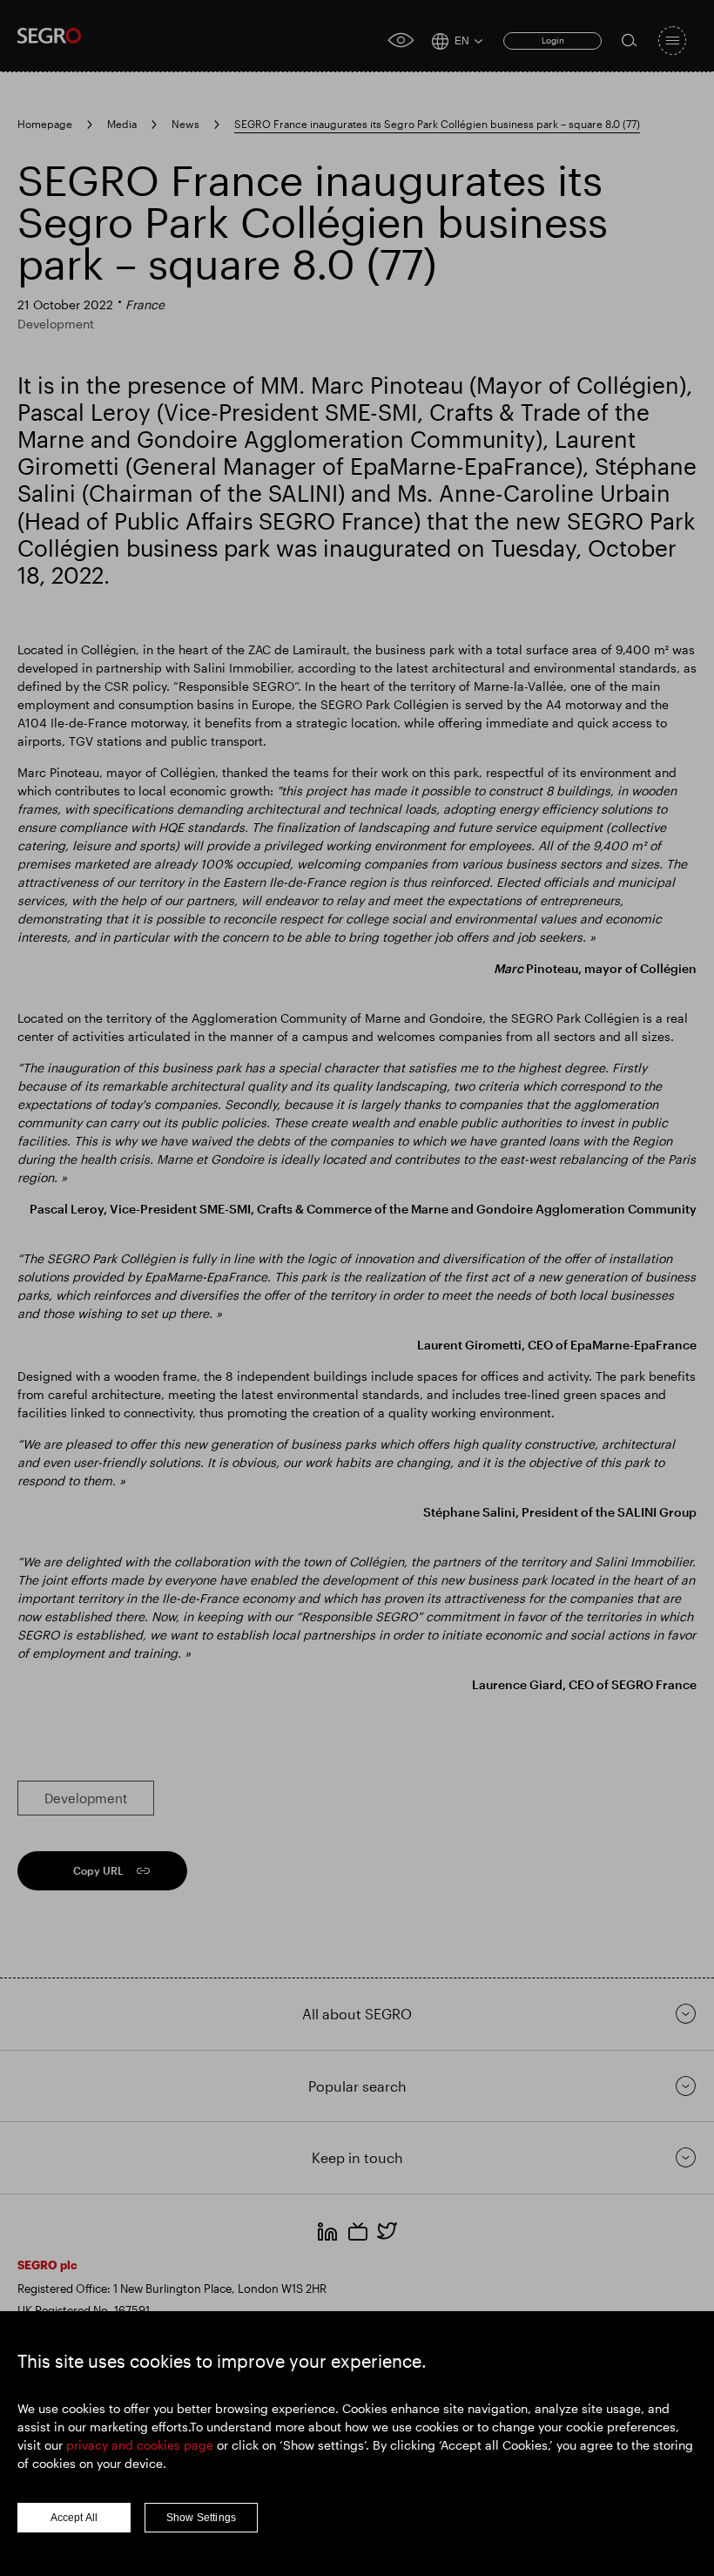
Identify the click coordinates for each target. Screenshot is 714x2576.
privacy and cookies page (140, 2445)
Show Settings (202, 2518)
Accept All (74, 2518)
